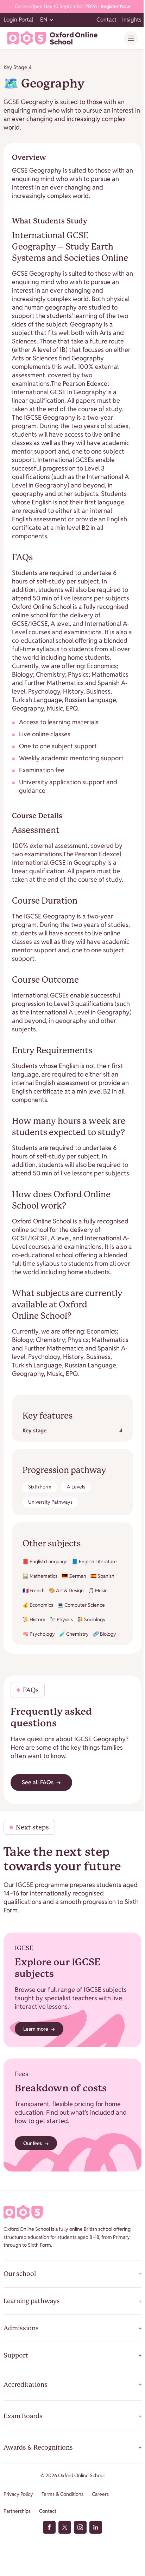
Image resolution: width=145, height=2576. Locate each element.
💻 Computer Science (81, 1605)
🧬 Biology (105, 1634)
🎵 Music (98, 1590)
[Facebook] (49, 2527)
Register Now (115, 6)
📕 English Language (45, 1562)
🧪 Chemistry (74, 1634)
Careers (100, 2494)
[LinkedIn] (96, 2527)
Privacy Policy (18, 2494)
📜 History (34, 1619)
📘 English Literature (94, 1562)
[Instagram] (80, 2527)
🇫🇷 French (34, 1590)
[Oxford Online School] (52, 38)
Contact (106, 20)
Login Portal (18, 20)
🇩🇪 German (74, 1576)
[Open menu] (131, 38)
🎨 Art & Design (66, 1590)
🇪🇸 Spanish (102, 1576)
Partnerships (17, 2511)
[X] (65, 2527)
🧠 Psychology (39, 1634)
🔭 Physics (61, 1619)
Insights (132, 20)
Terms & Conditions (62, 2494)
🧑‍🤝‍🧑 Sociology (91, 1619)
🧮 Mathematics (40, 1576)
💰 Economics (38, 1605)
